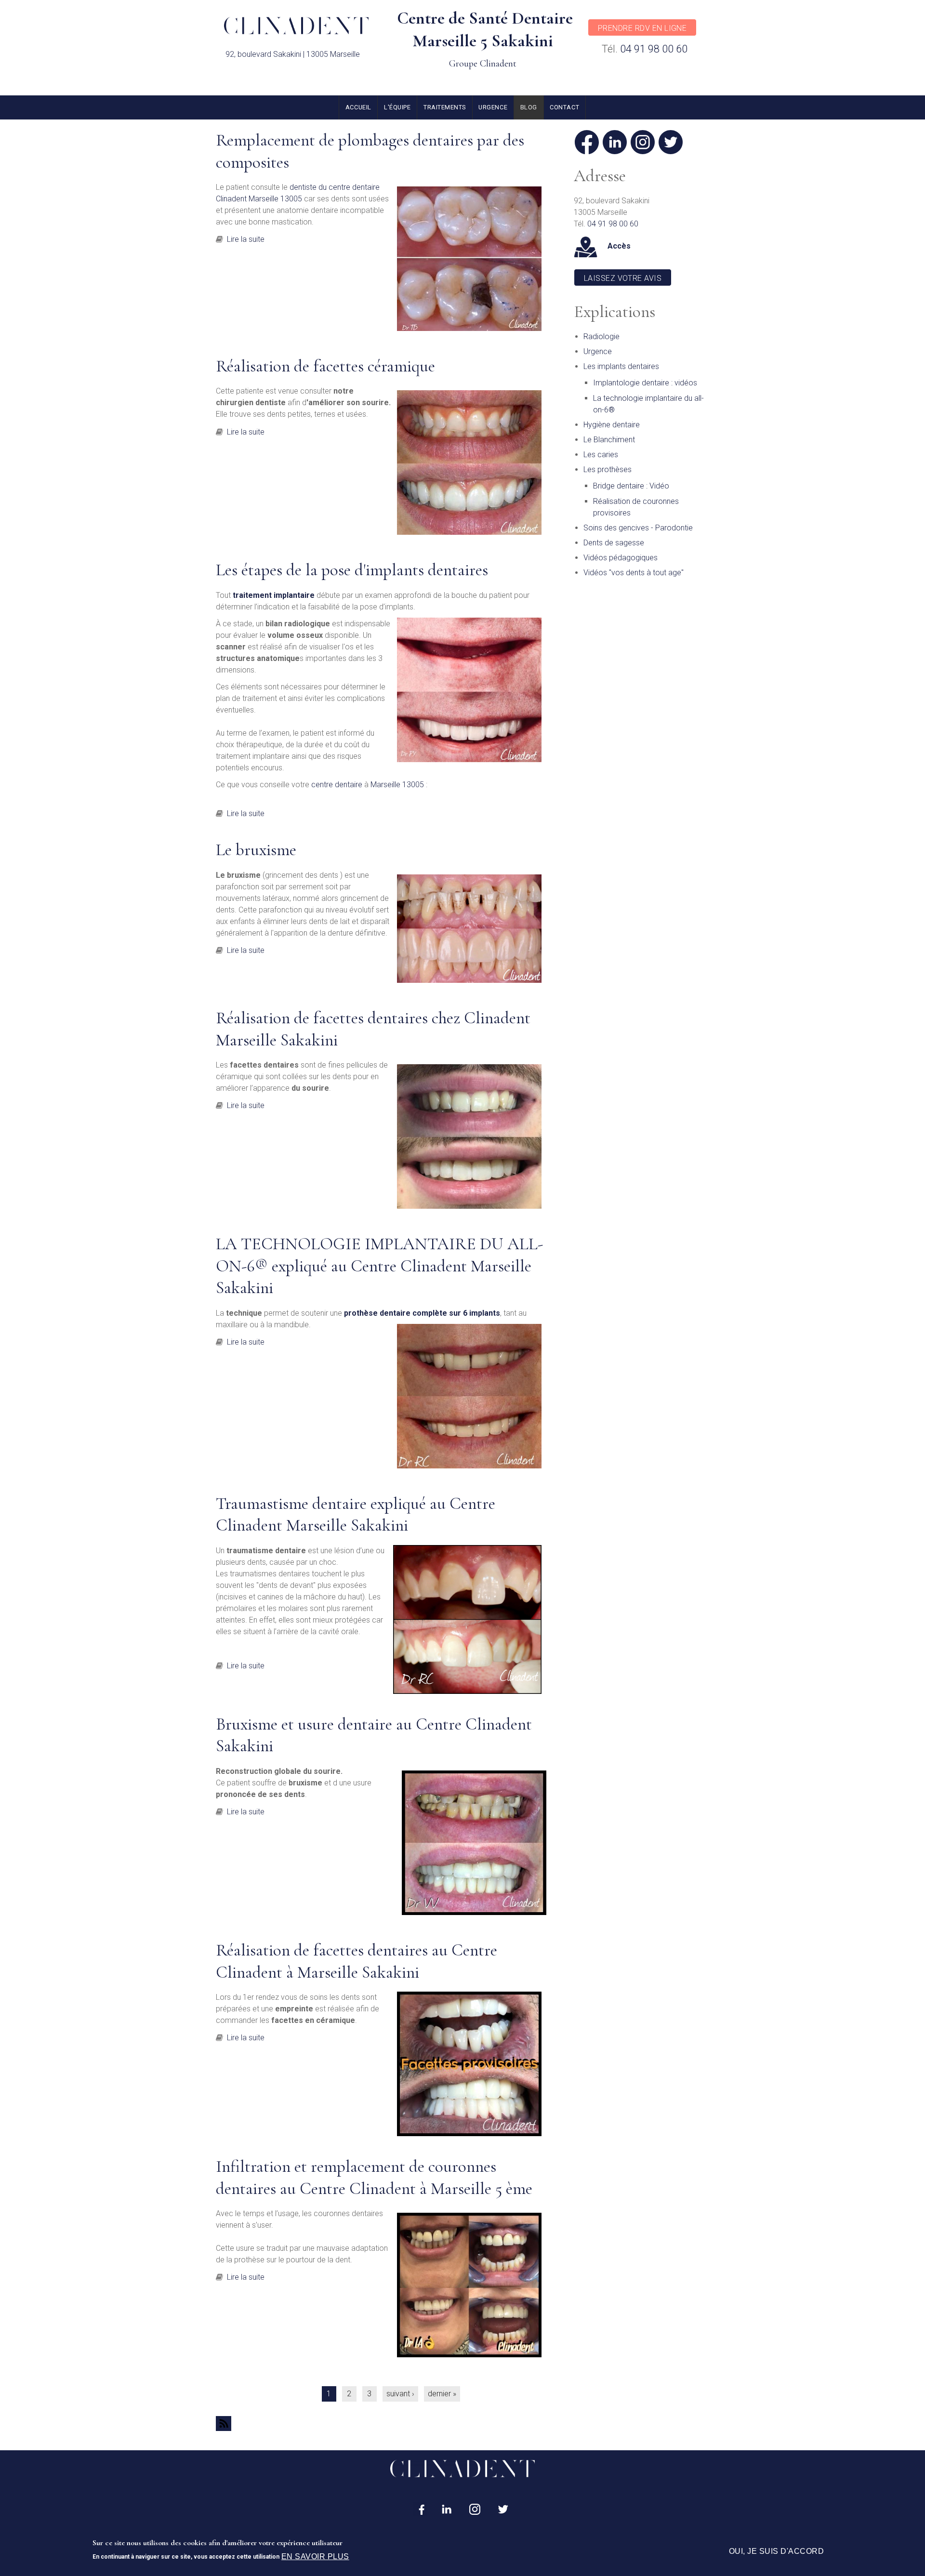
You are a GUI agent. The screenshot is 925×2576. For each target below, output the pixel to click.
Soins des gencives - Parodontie (638, 528)
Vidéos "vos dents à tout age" (634, 573)
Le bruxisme (256, 850)
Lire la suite (246, 239)
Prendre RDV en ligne (642, 28)
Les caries (601, 455)
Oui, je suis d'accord (776, 2551)
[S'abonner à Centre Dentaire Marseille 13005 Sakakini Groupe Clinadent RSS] (381, 2424)
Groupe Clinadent (483, 64)
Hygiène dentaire (612, 425)
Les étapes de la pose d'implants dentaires (352, 570)
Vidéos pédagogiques (621, 558)
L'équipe (397, 107)
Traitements (445, 107)
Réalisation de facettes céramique (325, 366)
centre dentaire (336, 785)
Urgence (493, 107)
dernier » (442, 2394)
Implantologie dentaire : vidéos (645, 383)
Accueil (358, 107)
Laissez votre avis (623, 278)
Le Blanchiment (609, 440)
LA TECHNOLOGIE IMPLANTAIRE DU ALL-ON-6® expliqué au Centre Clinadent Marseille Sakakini (379, 1266)
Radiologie (601, 337)
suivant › (400, 2394)
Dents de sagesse (614, 543)
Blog (529, 107)
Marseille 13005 (397, 785)
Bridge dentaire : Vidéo (631, 486)
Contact (564, 107)
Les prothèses (608, 469)
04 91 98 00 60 (654, 49)
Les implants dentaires (621, 366)
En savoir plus (315, 2556)
